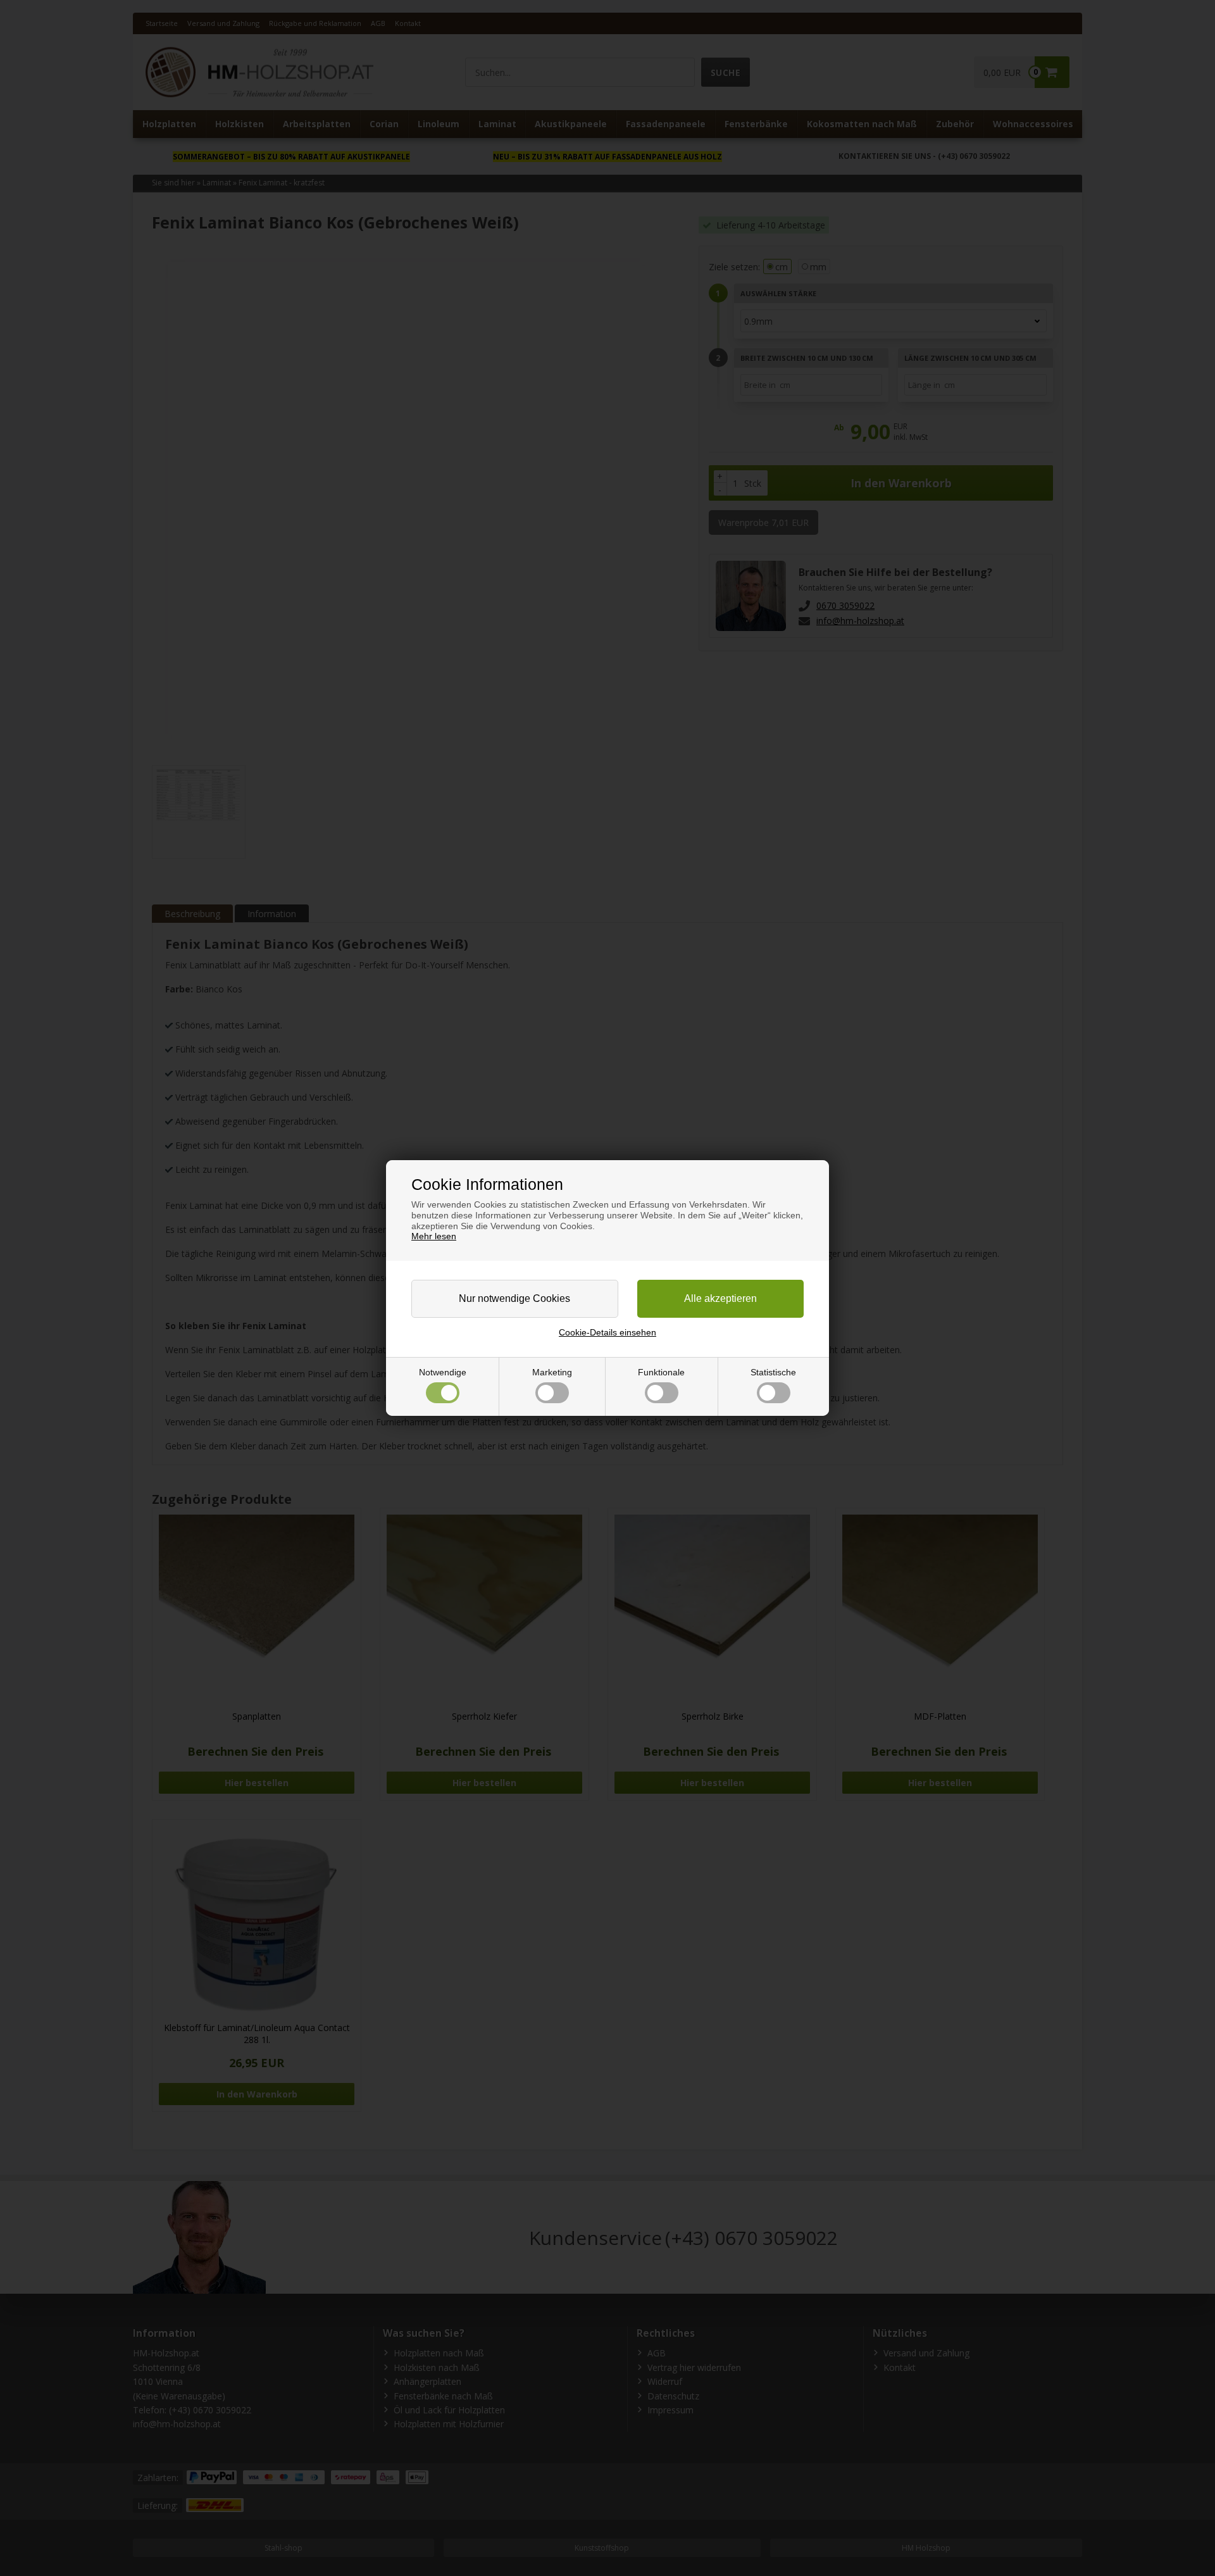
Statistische (773, 1372)
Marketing (552, 1372)
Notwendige (443, 1372)
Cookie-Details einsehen (607, 1332)
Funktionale (661, 1372)
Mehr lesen (434, 1236)
